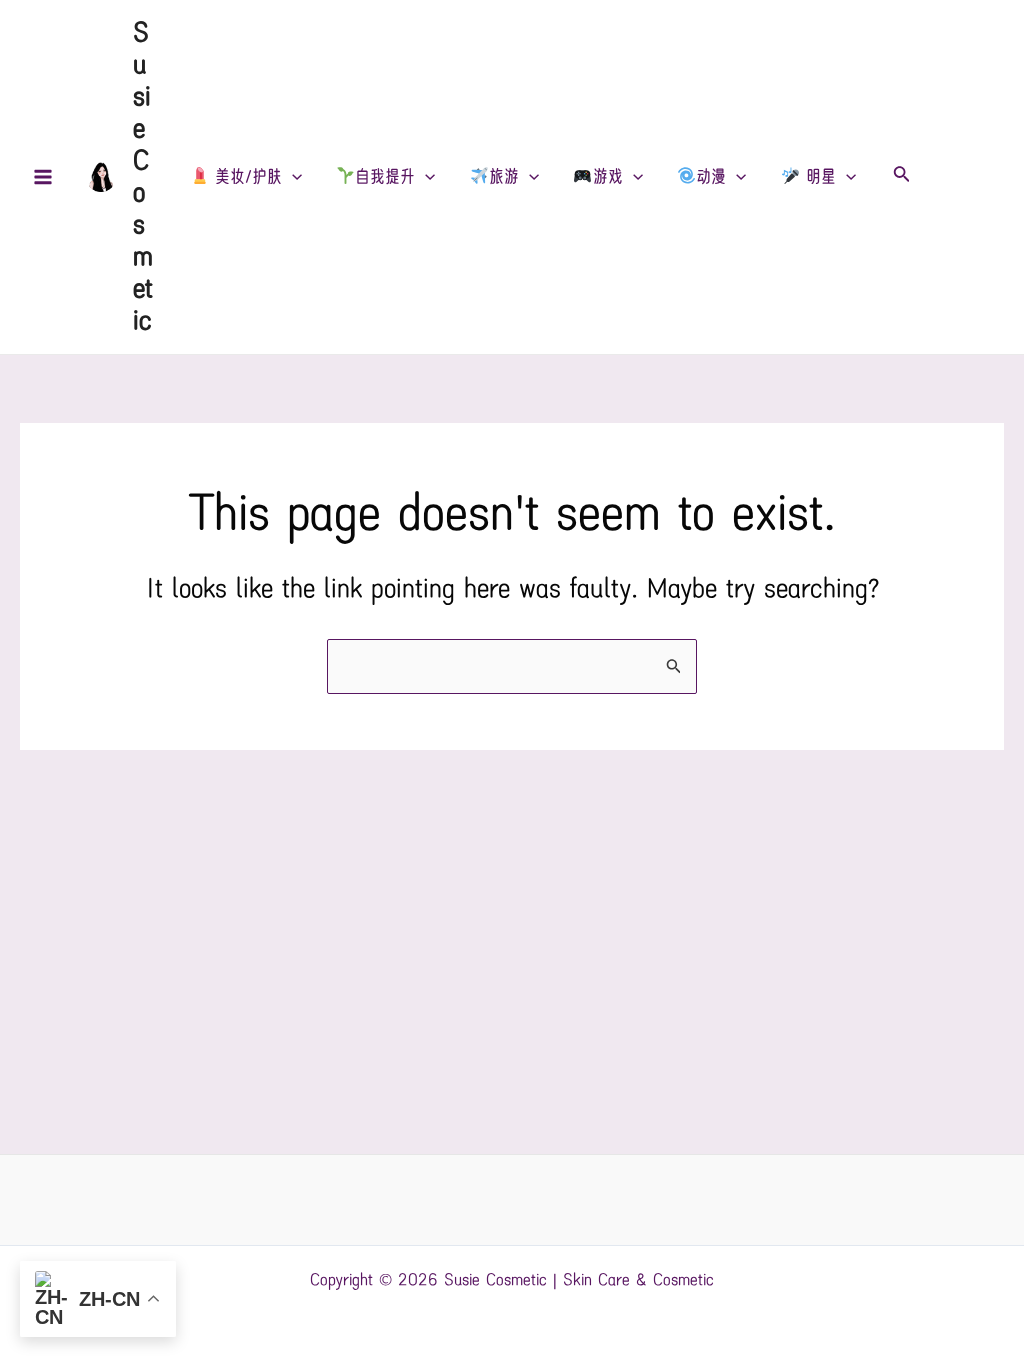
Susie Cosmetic (143, 176)
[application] (292, 177)
